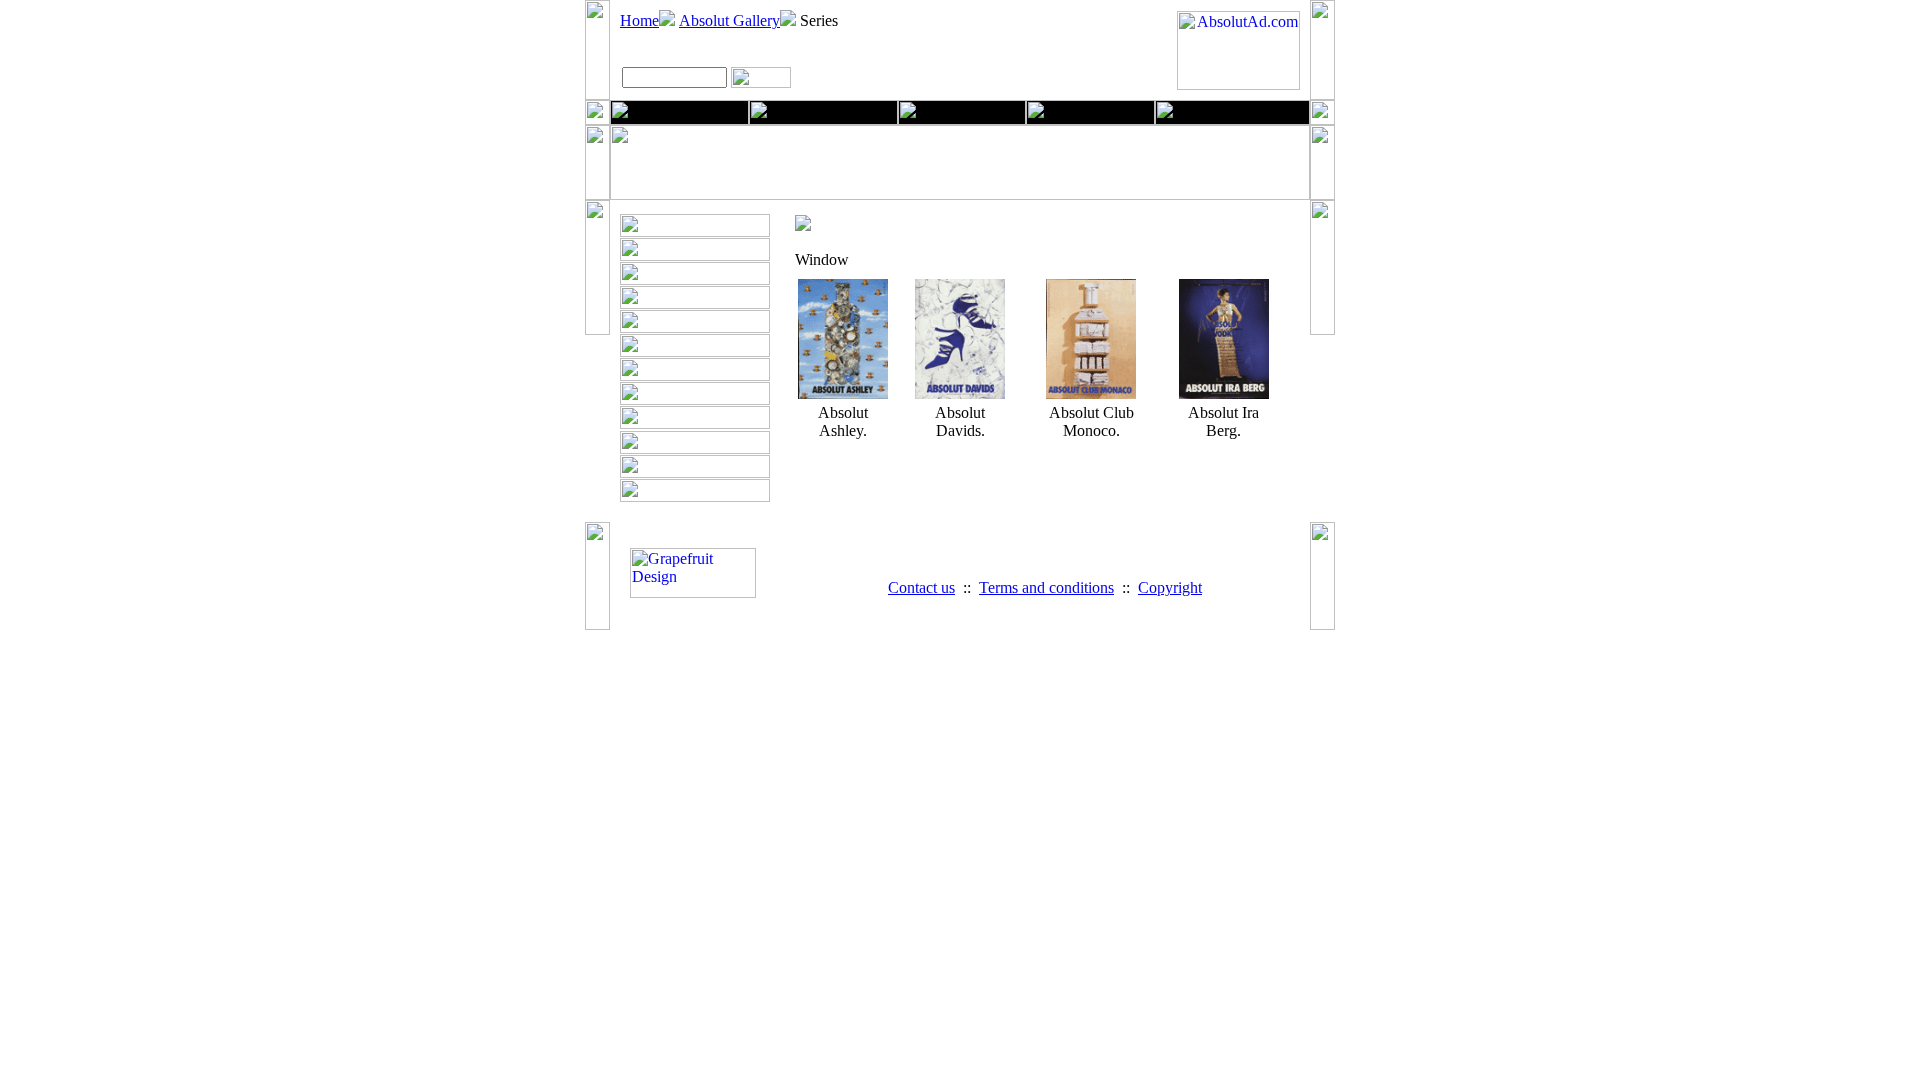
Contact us (921, 587)
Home (639, 20)
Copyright (1170, 587)
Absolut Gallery (729, 20)
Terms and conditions (1046, 587)
